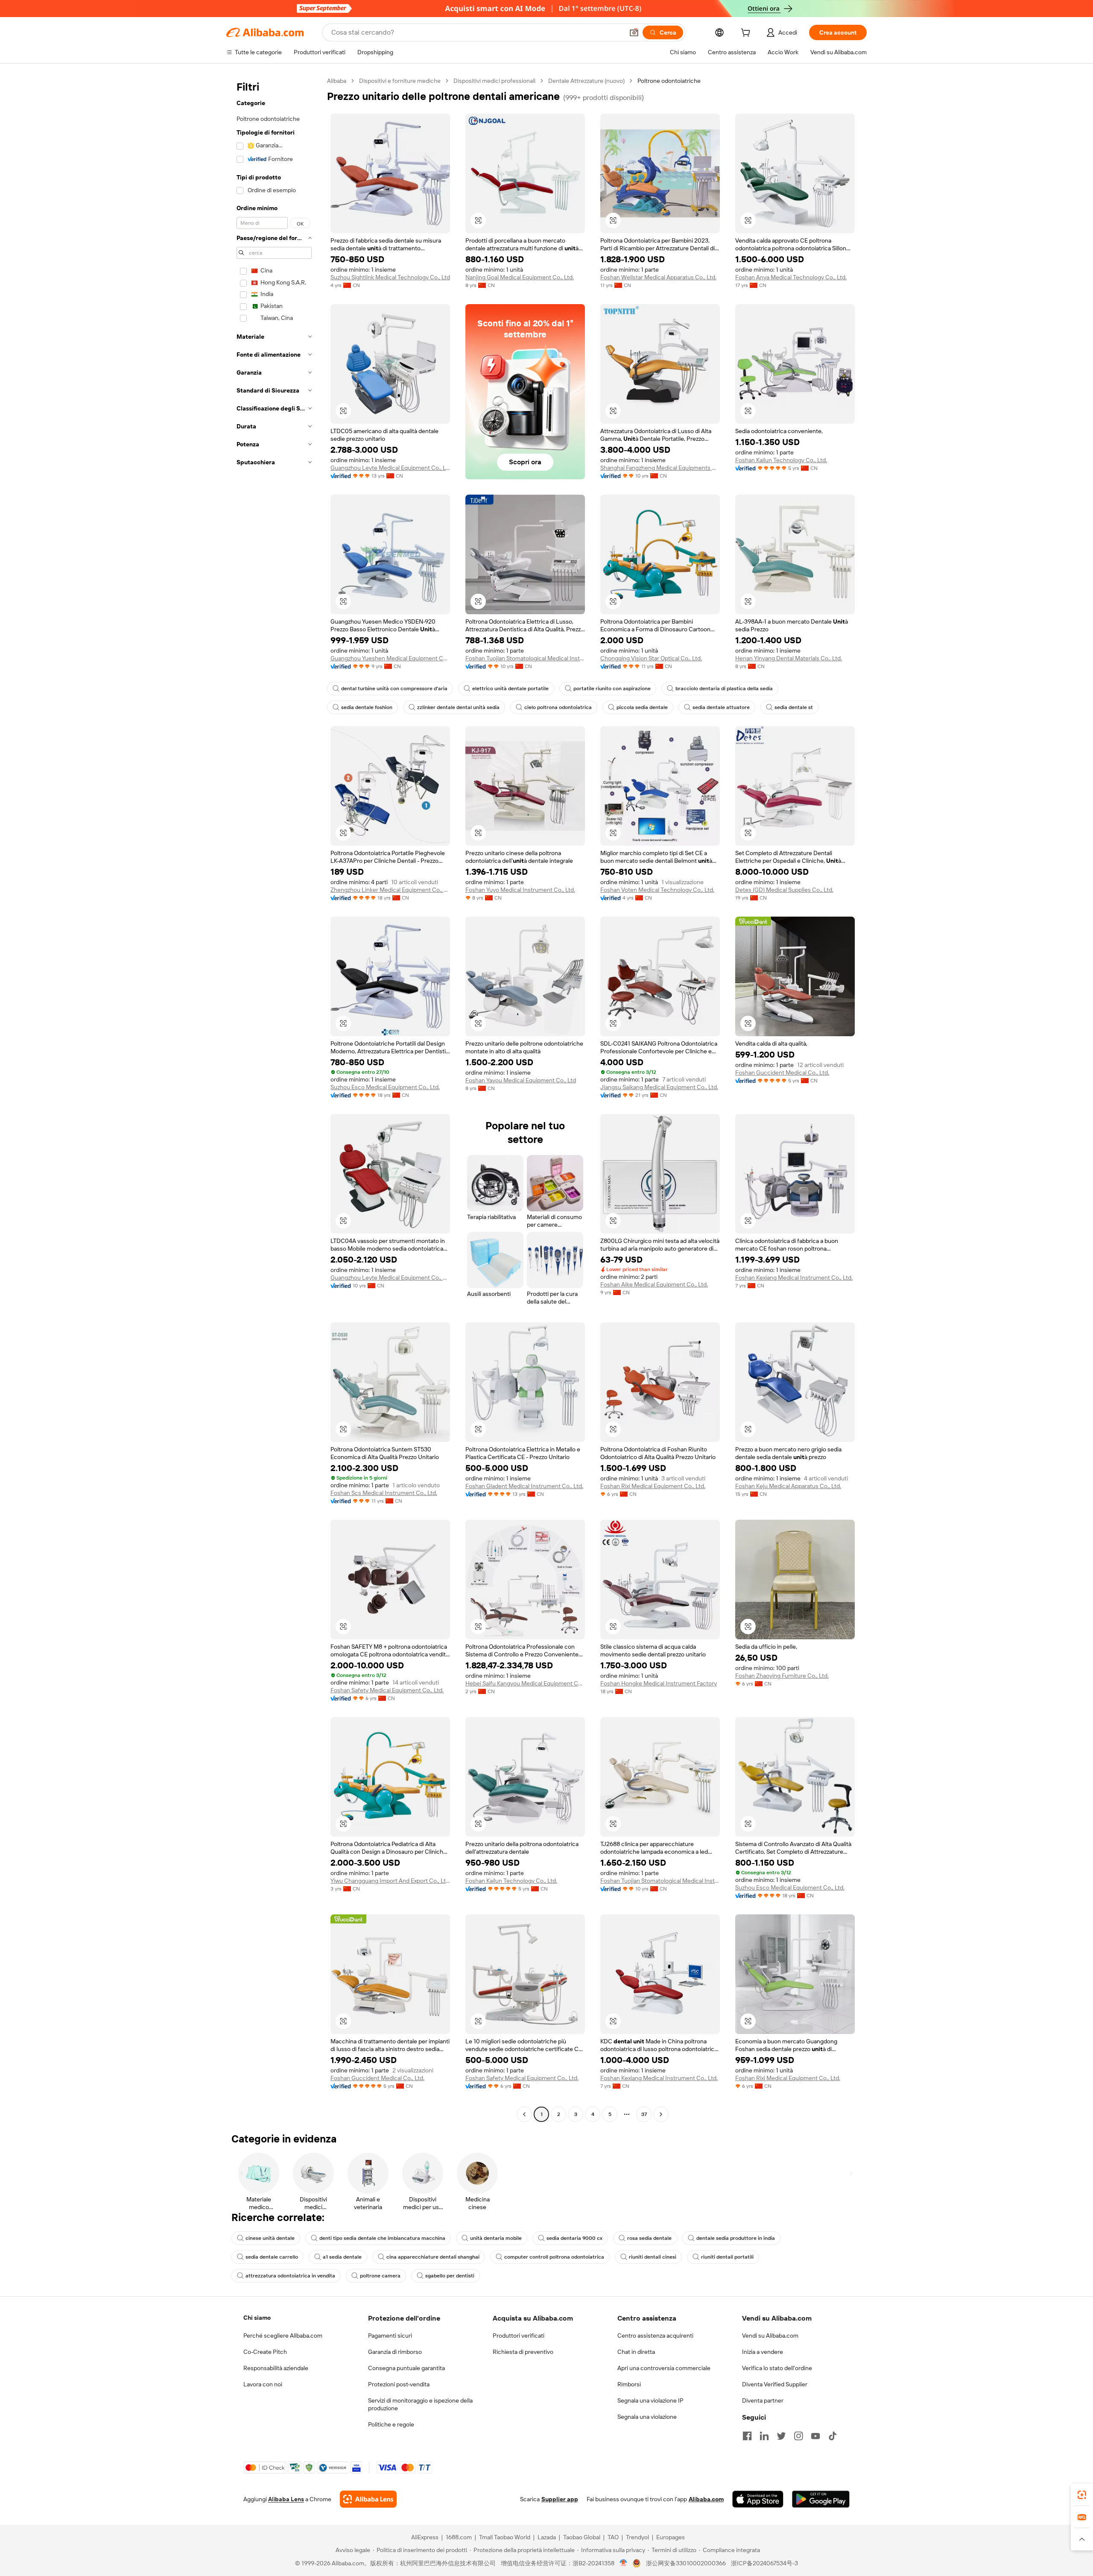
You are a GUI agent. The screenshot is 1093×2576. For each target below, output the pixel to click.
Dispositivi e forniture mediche (400, 81)
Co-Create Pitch (265, 2352)
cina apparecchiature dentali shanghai (433, 2257)
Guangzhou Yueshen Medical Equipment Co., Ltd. (390, 658)
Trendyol (637, 2537)
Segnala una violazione (647, 2417)
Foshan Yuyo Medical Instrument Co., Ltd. (520, 890)
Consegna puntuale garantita (406, 2368)
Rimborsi (629, 2384)
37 (644, 2114)
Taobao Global (582, 2537)
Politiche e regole (391, 2424)
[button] (634, 32)
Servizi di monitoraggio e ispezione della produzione (420, 2404)
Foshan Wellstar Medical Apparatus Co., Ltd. (658, 277)
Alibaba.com (706, 2499)
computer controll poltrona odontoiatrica (554, 2257)
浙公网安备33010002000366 (686, 2563)
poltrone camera (380, 2276)
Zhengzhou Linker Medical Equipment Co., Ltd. (390, 890)
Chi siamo (257, 2318)
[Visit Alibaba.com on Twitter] (781, 2436)
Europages (671, 2537)
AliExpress (425, 2537)
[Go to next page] (661, 2114)
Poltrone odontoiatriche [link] (669, 81)
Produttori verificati (519, 2336)
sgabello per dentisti (450, 2276)
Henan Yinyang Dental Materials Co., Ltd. (789, 658)
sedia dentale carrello (272, 2257)
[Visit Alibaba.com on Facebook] (747, 2436)
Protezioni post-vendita (399, 2384)
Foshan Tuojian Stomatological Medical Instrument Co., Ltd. (525, 658)
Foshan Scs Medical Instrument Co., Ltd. (384, 1493)
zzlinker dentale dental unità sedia (458, 707)
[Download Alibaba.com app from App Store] (758, 2499)
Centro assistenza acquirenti (655, 2336)
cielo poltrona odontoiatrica (558, 707)
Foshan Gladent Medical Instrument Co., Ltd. (524, 1486)
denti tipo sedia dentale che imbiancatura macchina (382, 2238)
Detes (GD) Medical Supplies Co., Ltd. (784, 890)
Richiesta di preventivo (523, 2352)
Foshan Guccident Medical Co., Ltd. (782, 1073)
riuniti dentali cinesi (653, 2257)
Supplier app (560, 2499)
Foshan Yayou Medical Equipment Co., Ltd (521, 1080)
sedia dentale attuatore (721, 707)
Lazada (547, 2537)
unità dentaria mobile (496, 2238)
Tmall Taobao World (505, 2537)
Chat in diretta (636, 2352)
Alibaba (337, 81)
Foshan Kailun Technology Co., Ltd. (781, 460)
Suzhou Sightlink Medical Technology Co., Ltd (390, 277)
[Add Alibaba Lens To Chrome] (368, 2499)
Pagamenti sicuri (390, 2336)
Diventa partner (763, 2400)
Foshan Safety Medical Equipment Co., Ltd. (387, 1690)
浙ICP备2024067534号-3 (764, 2563)
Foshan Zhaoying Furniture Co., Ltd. (782, 1676)
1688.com (459, 2537)
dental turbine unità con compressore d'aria (394, 689)
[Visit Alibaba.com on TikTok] (833, 2436)
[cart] (747, 34)
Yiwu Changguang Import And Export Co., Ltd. (390, 1881)
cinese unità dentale (270, 2238)
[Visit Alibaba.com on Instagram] (798, 2436)
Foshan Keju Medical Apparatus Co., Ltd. (788, 1486)
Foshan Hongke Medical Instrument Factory (659, 1683)
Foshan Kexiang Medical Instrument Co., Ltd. (794, 1278)
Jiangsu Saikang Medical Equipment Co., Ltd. (659, 1087)
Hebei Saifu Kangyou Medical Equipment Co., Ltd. (525, 1683)
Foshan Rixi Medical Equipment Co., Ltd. (653, 1486)
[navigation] (274, 1099)
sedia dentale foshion (367, 707)
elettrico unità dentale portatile (510, 689)
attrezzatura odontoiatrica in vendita (290, 2276)
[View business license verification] (624, 2563)
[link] (1082, 2495)
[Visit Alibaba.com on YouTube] (815, 2436)
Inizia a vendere (763, 2352)
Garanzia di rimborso (395, 2352)
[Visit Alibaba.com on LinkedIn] (764, 2436)
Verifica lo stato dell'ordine (777, 2368)
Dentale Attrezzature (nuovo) (586, 81)
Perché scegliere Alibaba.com (283, 2336)
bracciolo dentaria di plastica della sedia (724, 689)
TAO (613, 2537)
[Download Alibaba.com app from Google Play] (821, 2499)
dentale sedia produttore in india (736, 2238)
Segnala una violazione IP (650, 2400)
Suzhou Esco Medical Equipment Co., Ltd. (385, 1087)
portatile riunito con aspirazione (612, 689)
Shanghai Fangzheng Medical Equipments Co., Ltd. (660, 468)
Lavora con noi (263, 2384)
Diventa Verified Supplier (775, 2384)
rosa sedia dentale (649, 2238)
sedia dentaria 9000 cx (574, 2238)
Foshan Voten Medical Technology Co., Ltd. (657, 890)
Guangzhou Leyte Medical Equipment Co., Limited (390, 1278)
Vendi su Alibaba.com (770, 2336)
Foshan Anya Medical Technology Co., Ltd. (791, 277)
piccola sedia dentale (642, 707)
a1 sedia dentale (342, 2257)
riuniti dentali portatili (727, 2257)
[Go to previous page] (524, 2114)
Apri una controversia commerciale (664, 2368)
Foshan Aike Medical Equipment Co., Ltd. (654, 1284)
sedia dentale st (794, 707)
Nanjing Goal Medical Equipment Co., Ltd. (520, 277)
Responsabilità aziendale (276, 2368)
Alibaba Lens (286, 2499)
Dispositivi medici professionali (494, 81)
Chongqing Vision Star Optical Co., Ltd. (651, 658)
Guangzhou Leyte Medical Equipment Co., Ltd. (390, 468)
